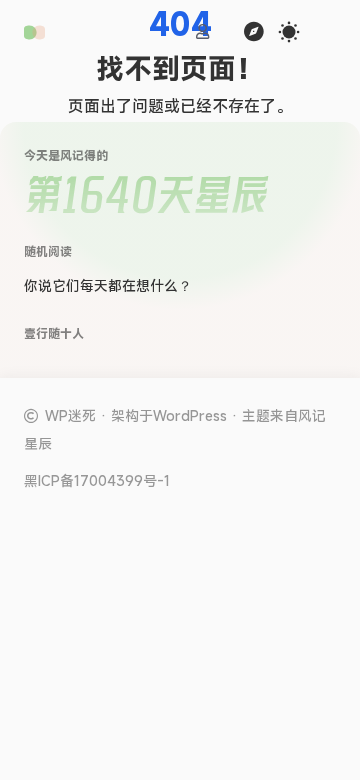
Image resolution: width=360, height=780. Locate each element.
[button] (34, 32)
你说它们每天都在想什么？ (108, 285)
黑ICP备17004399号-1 (97, 481)
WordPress (190, 415)
